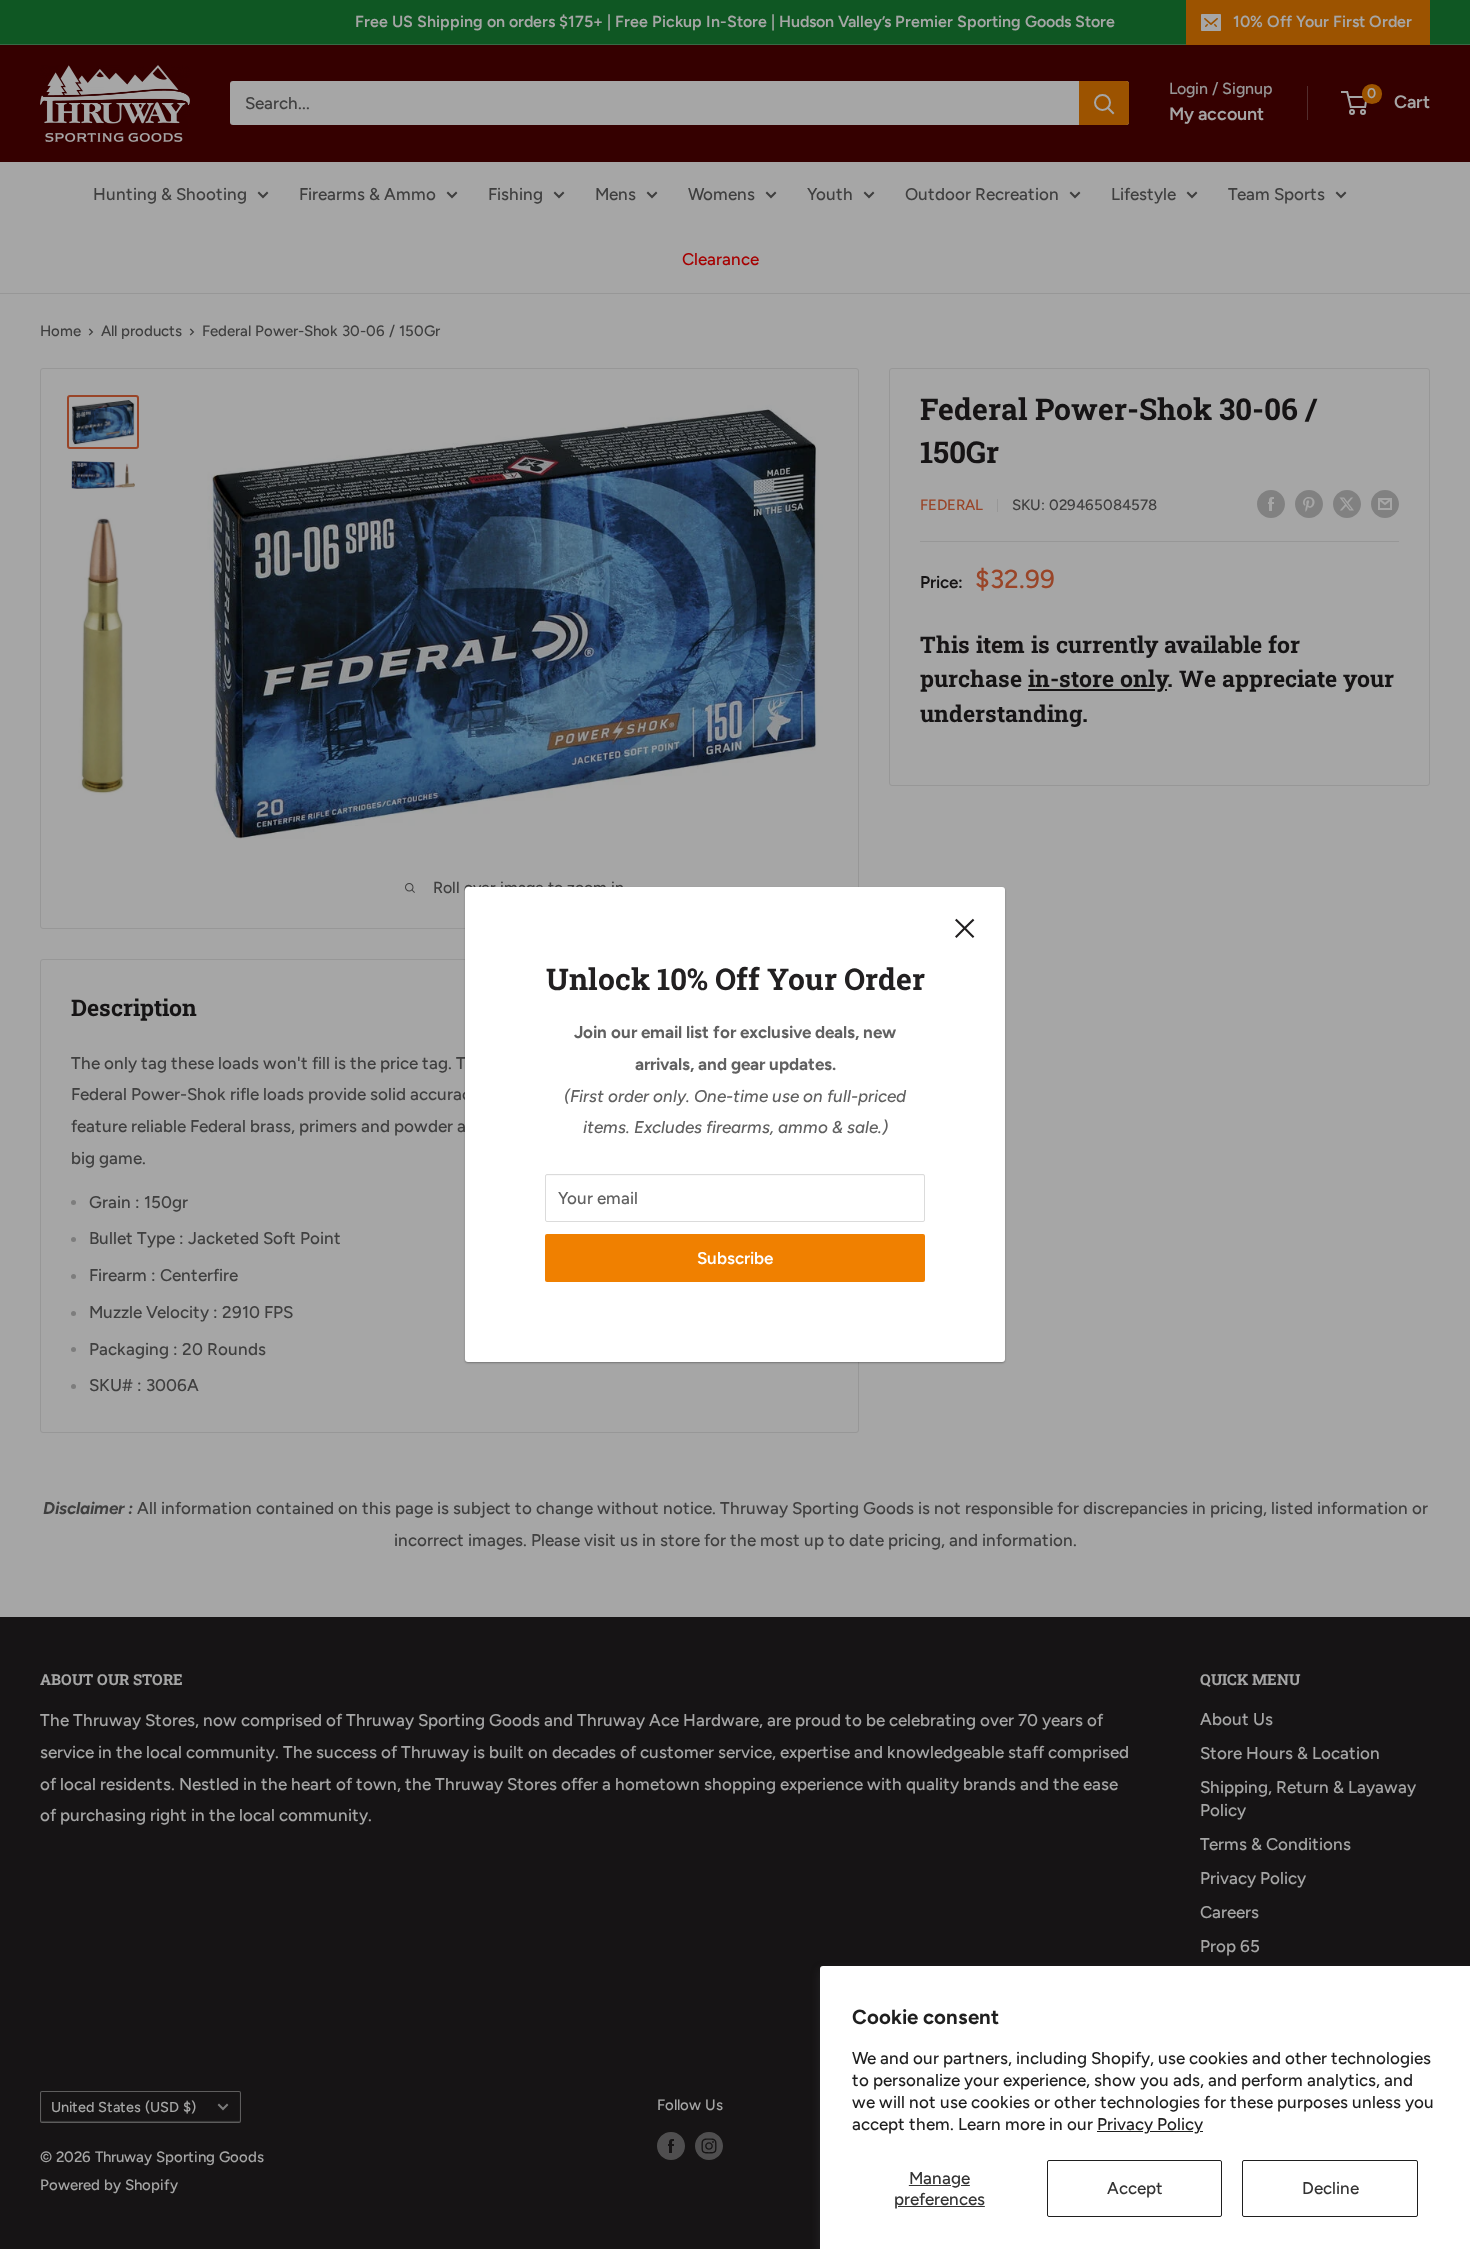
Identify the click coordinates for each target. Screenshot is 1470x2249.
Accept (1135, 2188)
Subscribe (735, 1258)
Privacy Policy (1150, 2124)
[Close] (965, 927)
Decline (1330, 2188)
